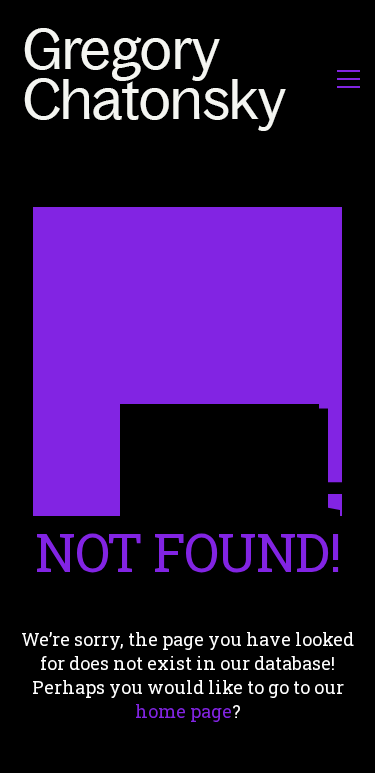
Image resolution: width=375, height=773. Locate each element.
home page (183, 711)
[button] (348, 79)
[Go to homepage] (160, 78)
